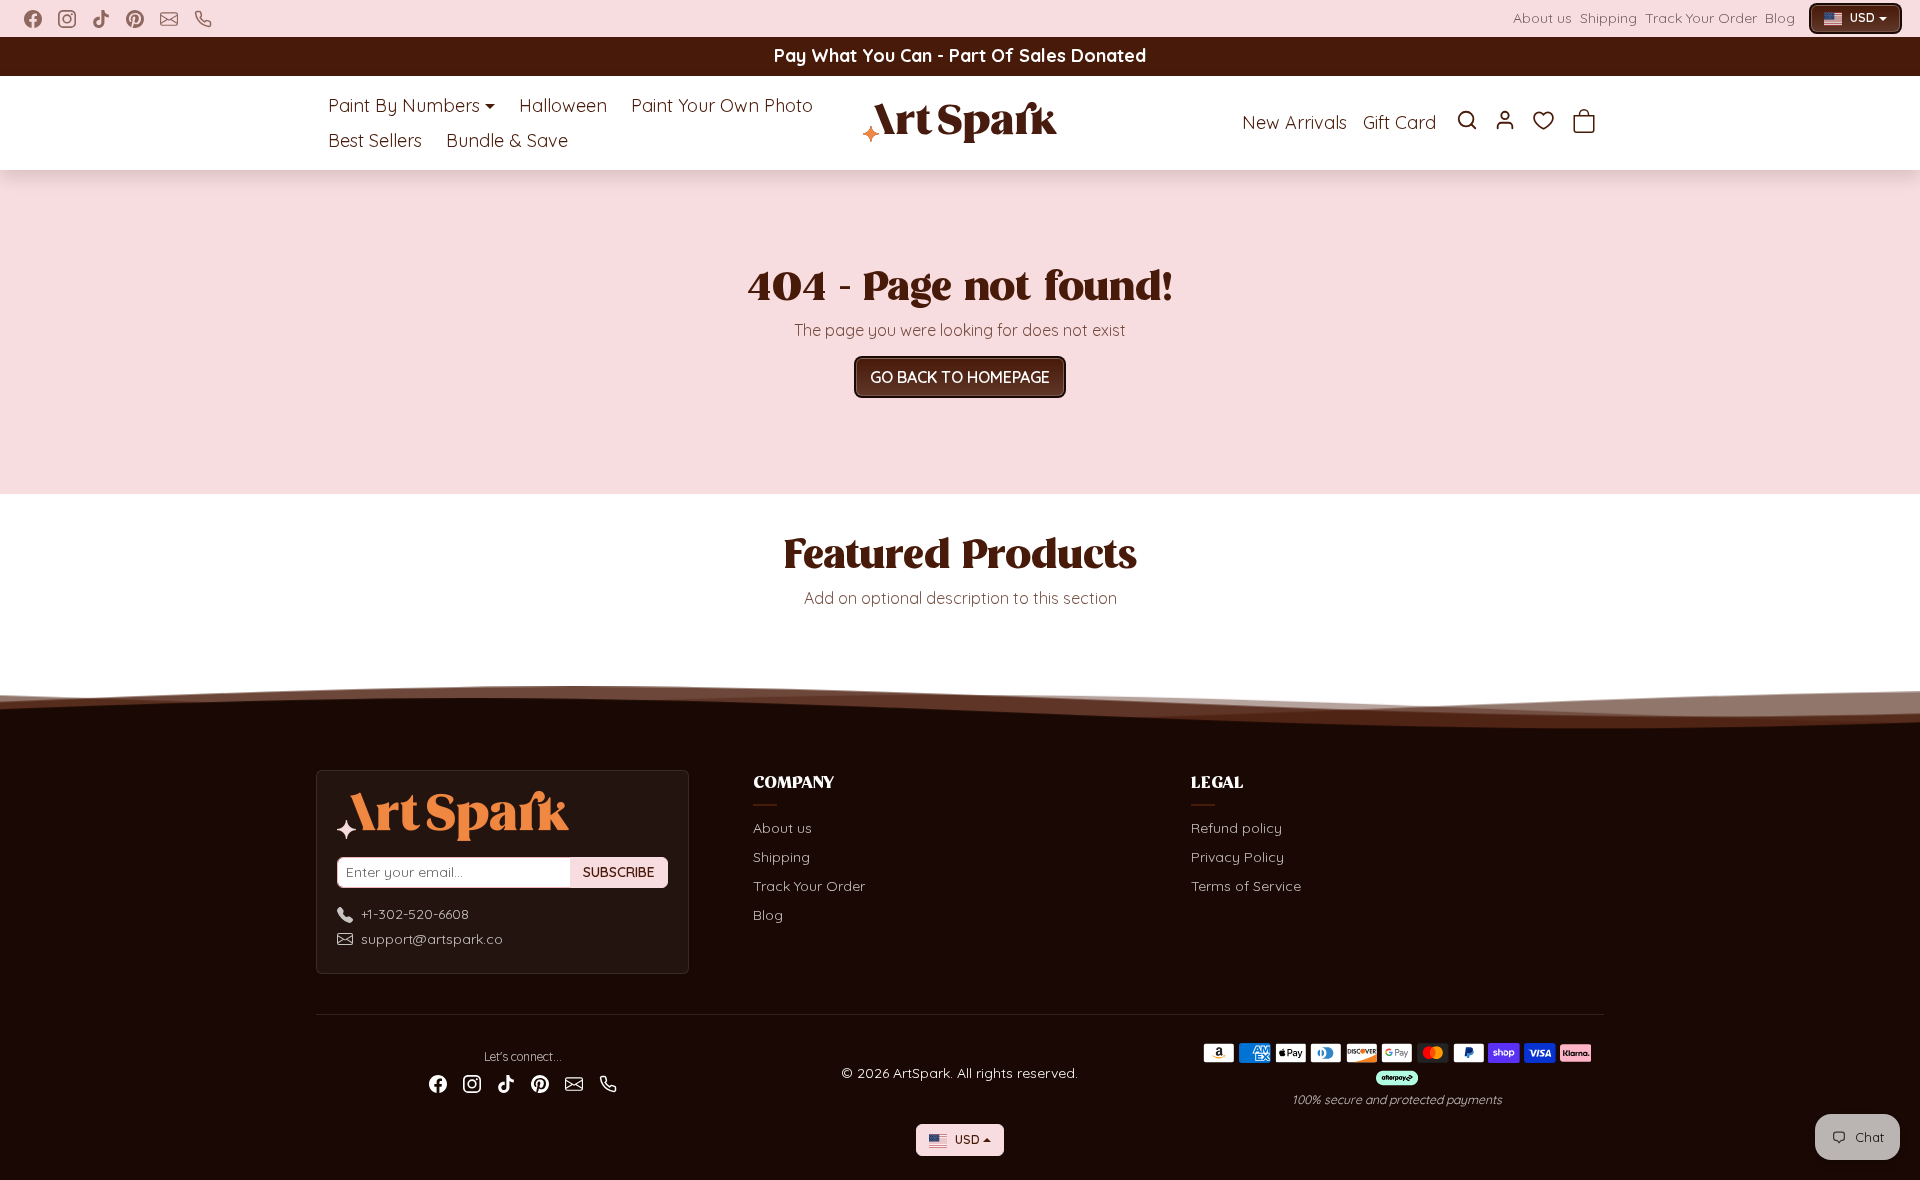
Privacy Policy (1237, 857)
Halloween (563, 105)
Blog (1780, 18)
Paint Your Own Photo (722, 105)
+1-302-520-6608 (415, 914)
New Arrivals (1294, 122)
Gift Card (1399, 122)
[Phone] (203, 19)
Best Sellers (375, 140)
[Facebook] (33, 19)
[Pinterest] (135, 19)
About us (1542, 18)
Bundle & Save (507, 140)
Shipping (1608, 18)
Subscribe (619, 872)
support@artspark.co (432, 939)
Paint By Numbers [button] (404, 105)
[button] (1467, 120)
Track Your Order (1701, 18)
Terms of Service (1246, 886)
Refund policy (1236, 828)
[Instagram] (67, 19)
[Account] (1505, 120)
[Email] (169, 19)
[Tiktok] (101, 19)
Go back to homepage (960, 377)
